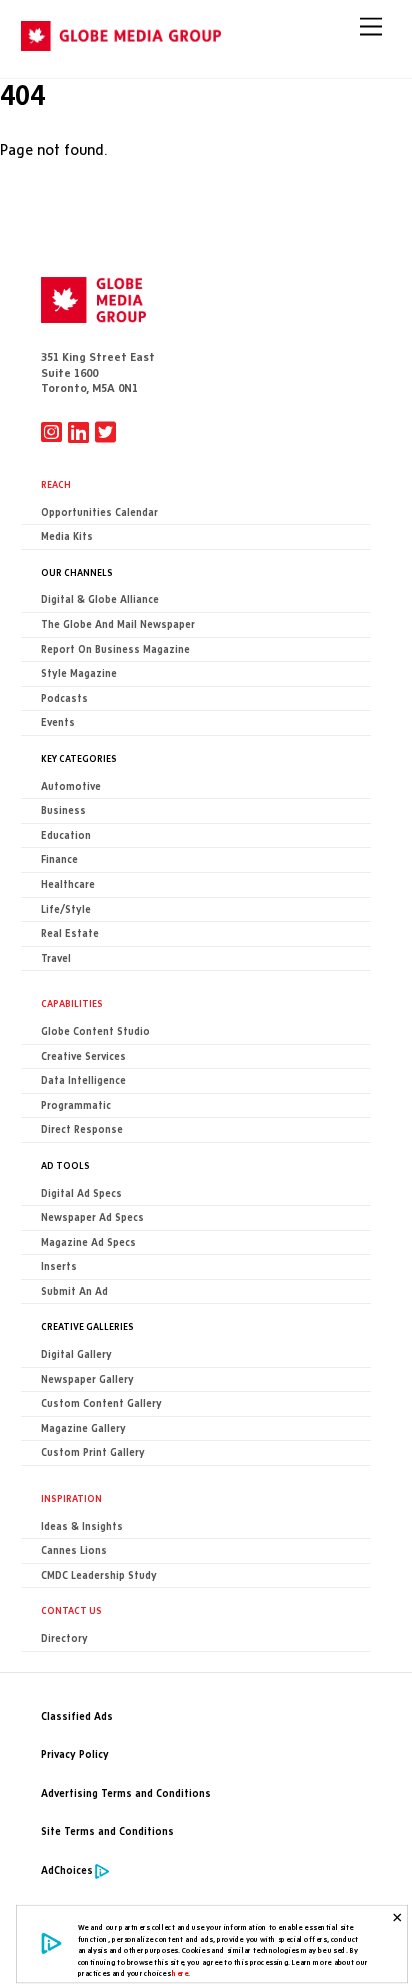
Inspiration (71, 1498)
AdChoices (67, 1870)
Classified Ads (77, 1716)
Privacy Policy (75, 1754)
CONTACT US (71, 1610)
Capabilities (72, 1003)
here (180, 1973)
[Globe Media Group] (121, 42)
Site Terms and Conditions (107, 1831)
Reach (56, 484)
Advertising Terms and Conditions (126, 1793)
